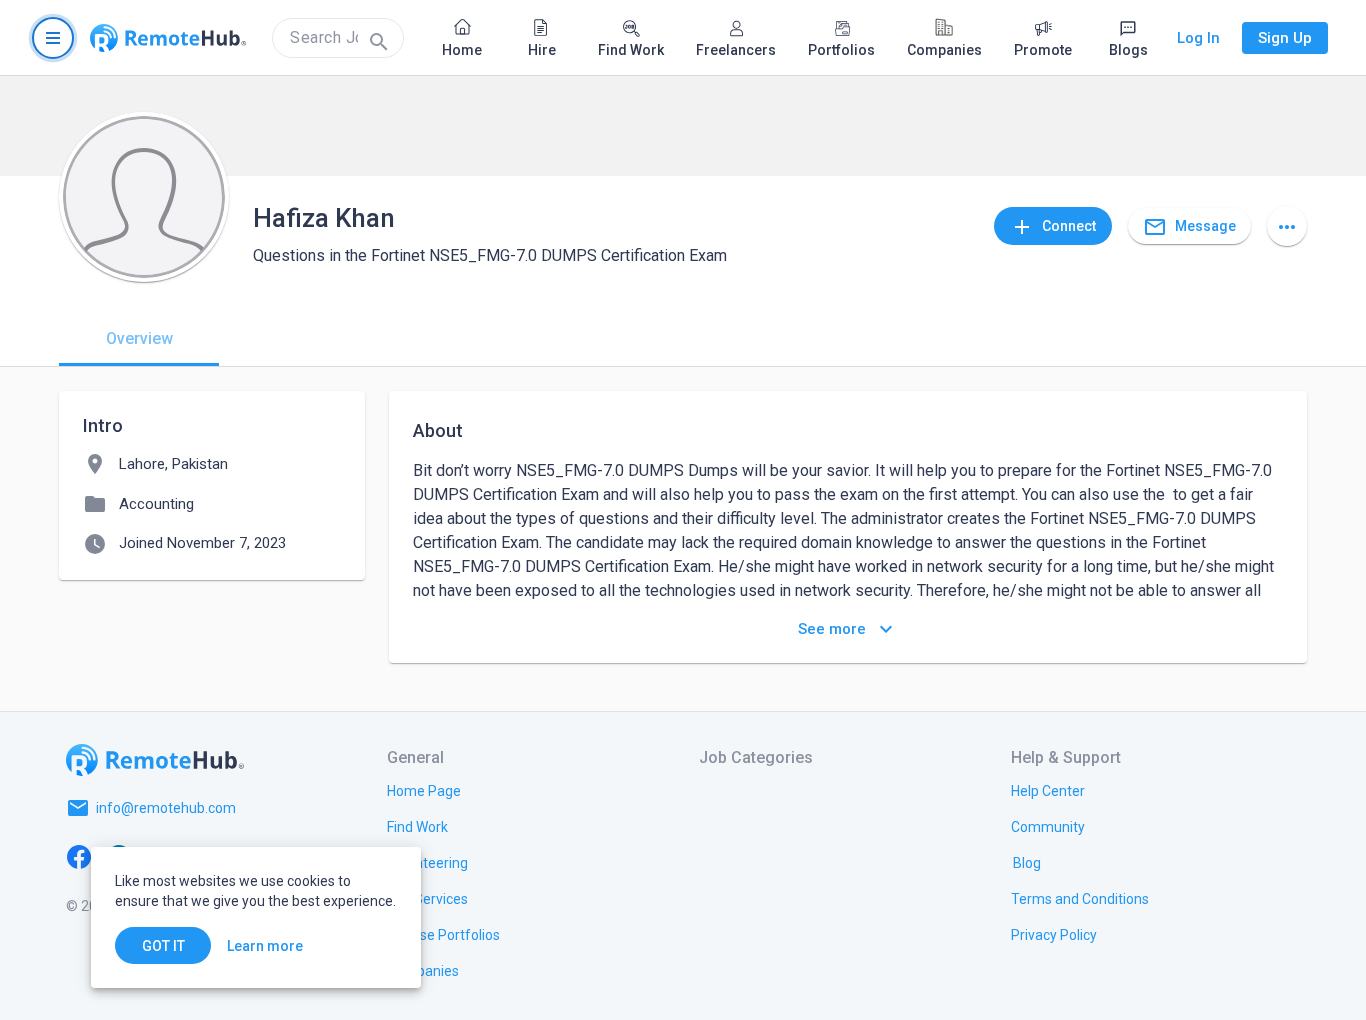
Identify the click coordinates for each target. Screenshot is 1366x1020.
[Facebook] (79, 856)
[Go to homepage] (168, 38)
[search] (338, 38)
